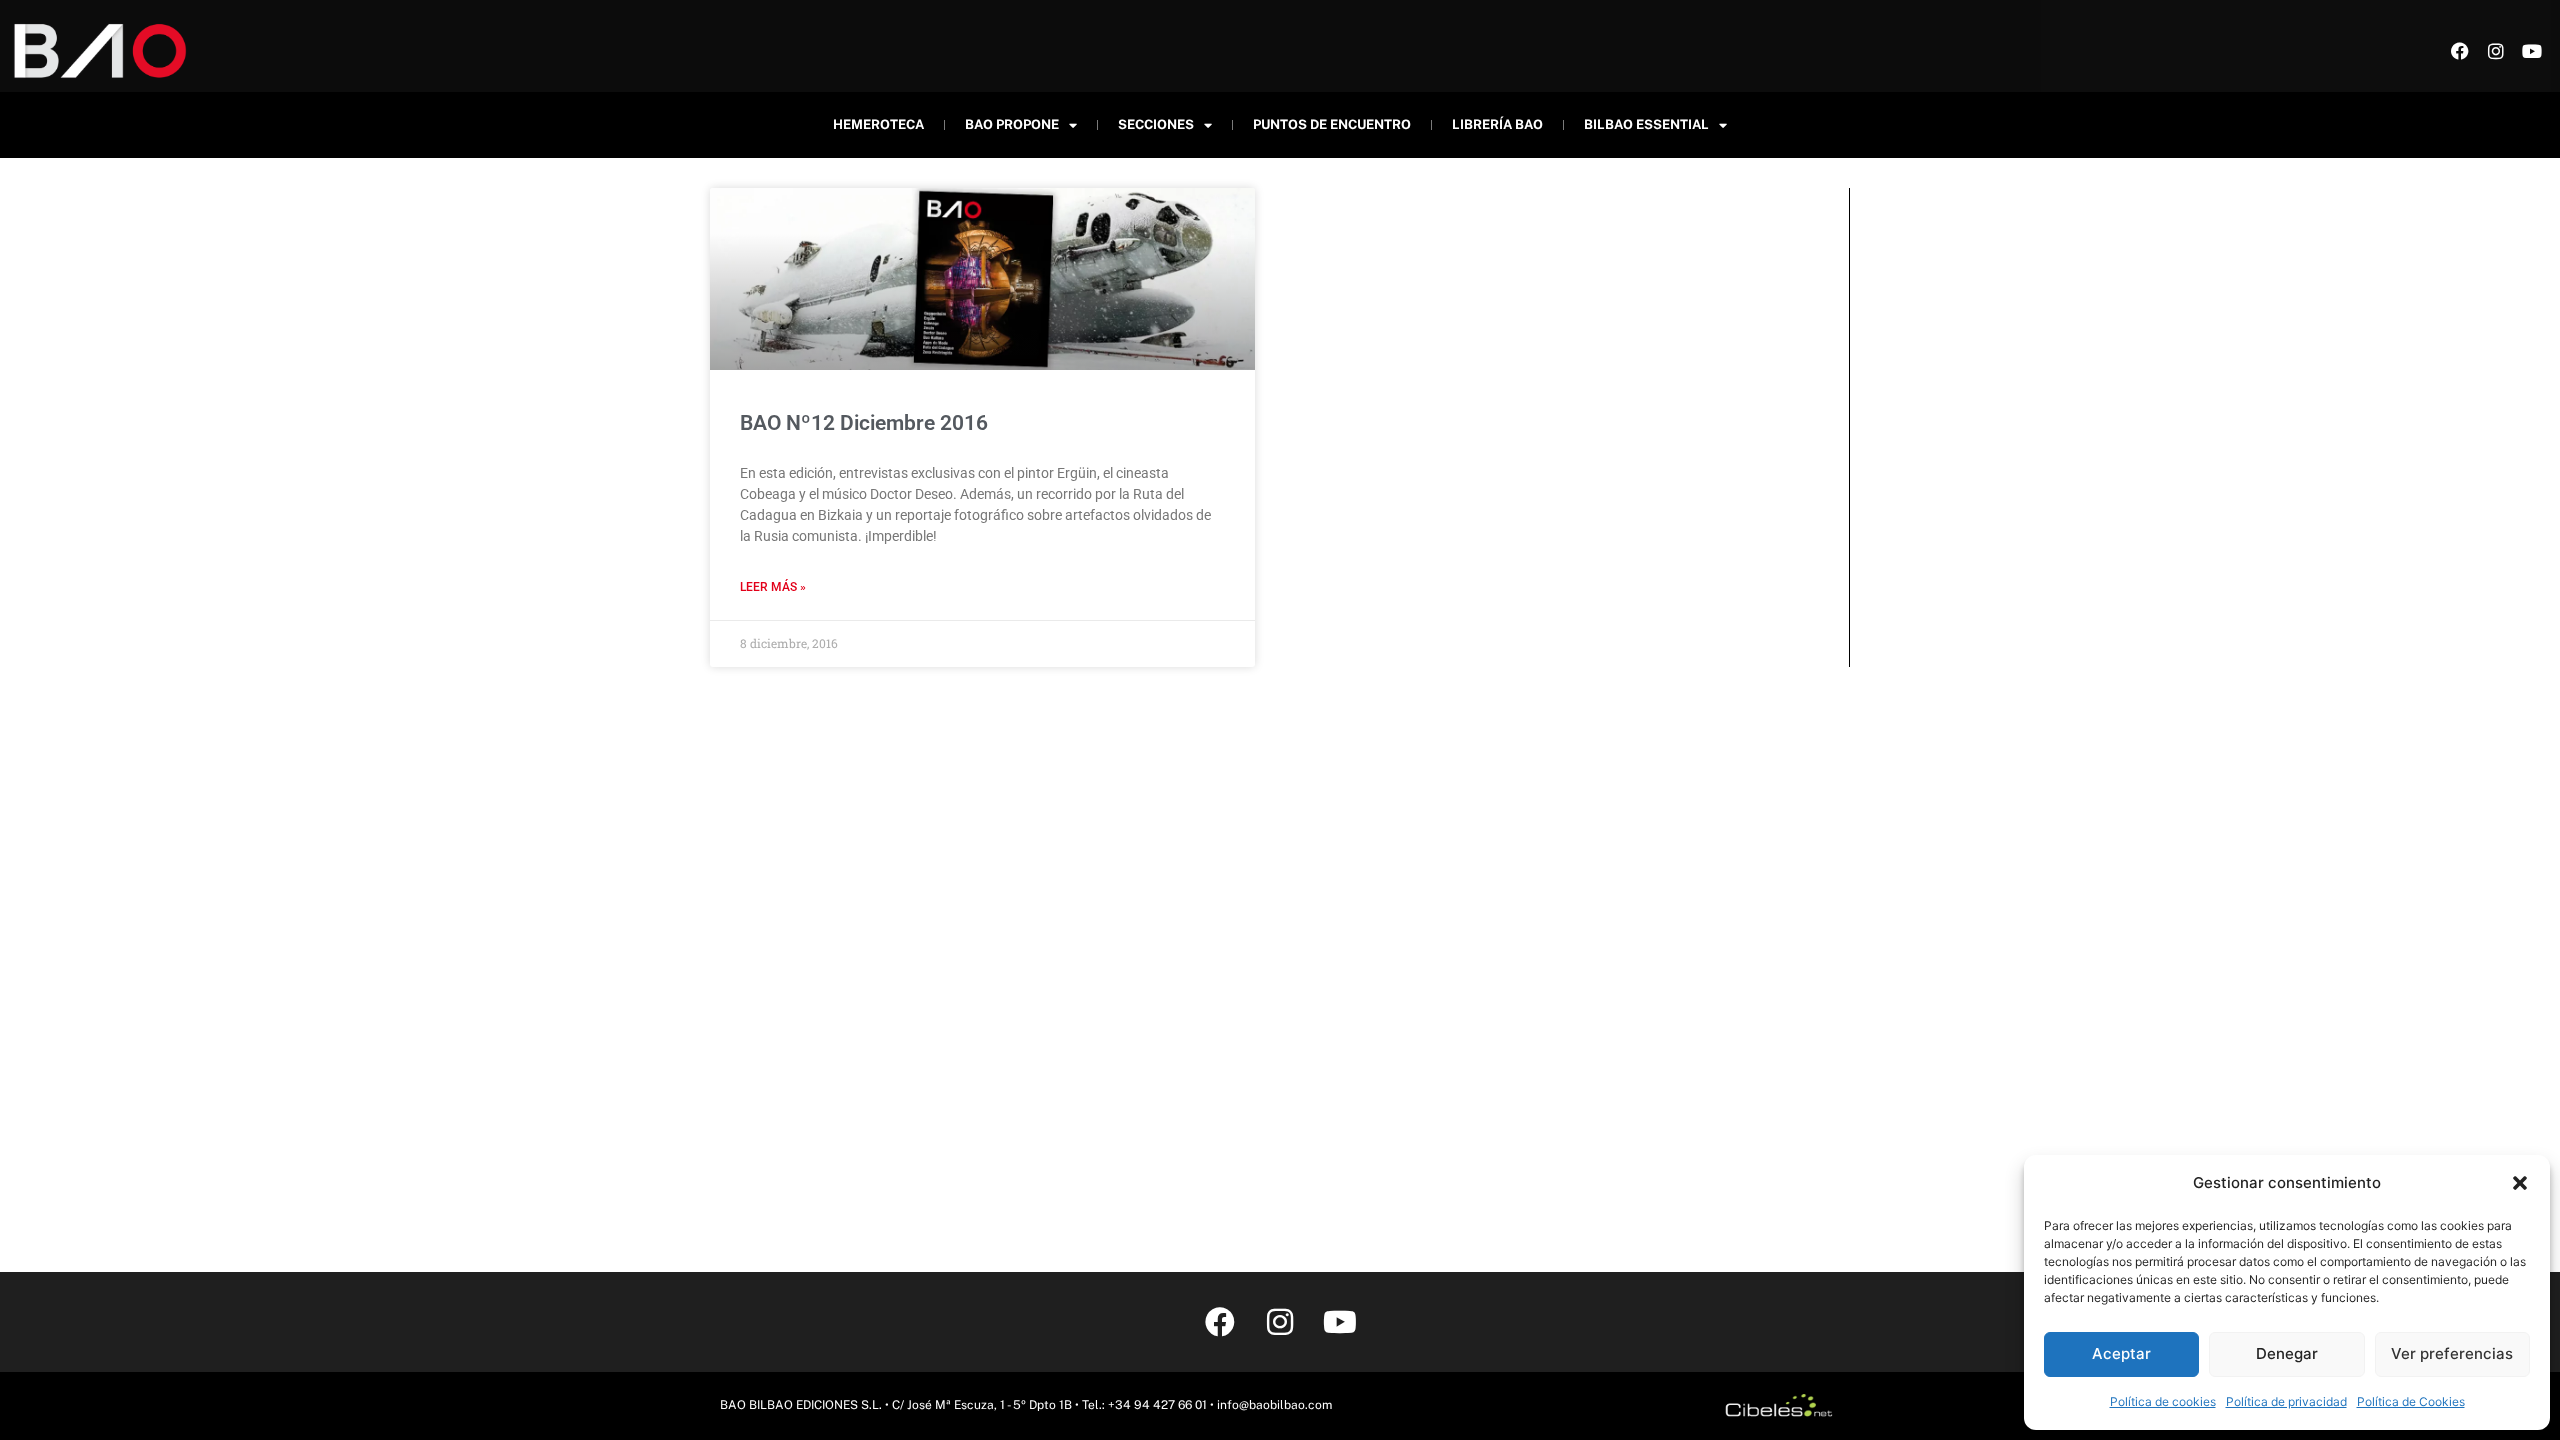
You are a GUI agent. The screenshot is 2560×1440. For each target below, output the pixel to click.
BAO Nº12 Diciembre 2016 (864, 423)
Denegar (2287, 1353)
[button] (2520, 1183)
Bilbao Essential (1646, 124)
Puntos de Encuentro (1332, 124)
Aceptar (2121, 1353)
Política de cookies (2163, 1401)
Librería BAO (1497, 124)
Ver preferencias (2452, 1353)
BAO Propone (1012, 124)
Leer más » (773, 587)
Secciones (1156, 124)
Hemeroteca (878, 124)
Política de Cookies (2411, 1401)
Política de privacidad (2286, 1401)
